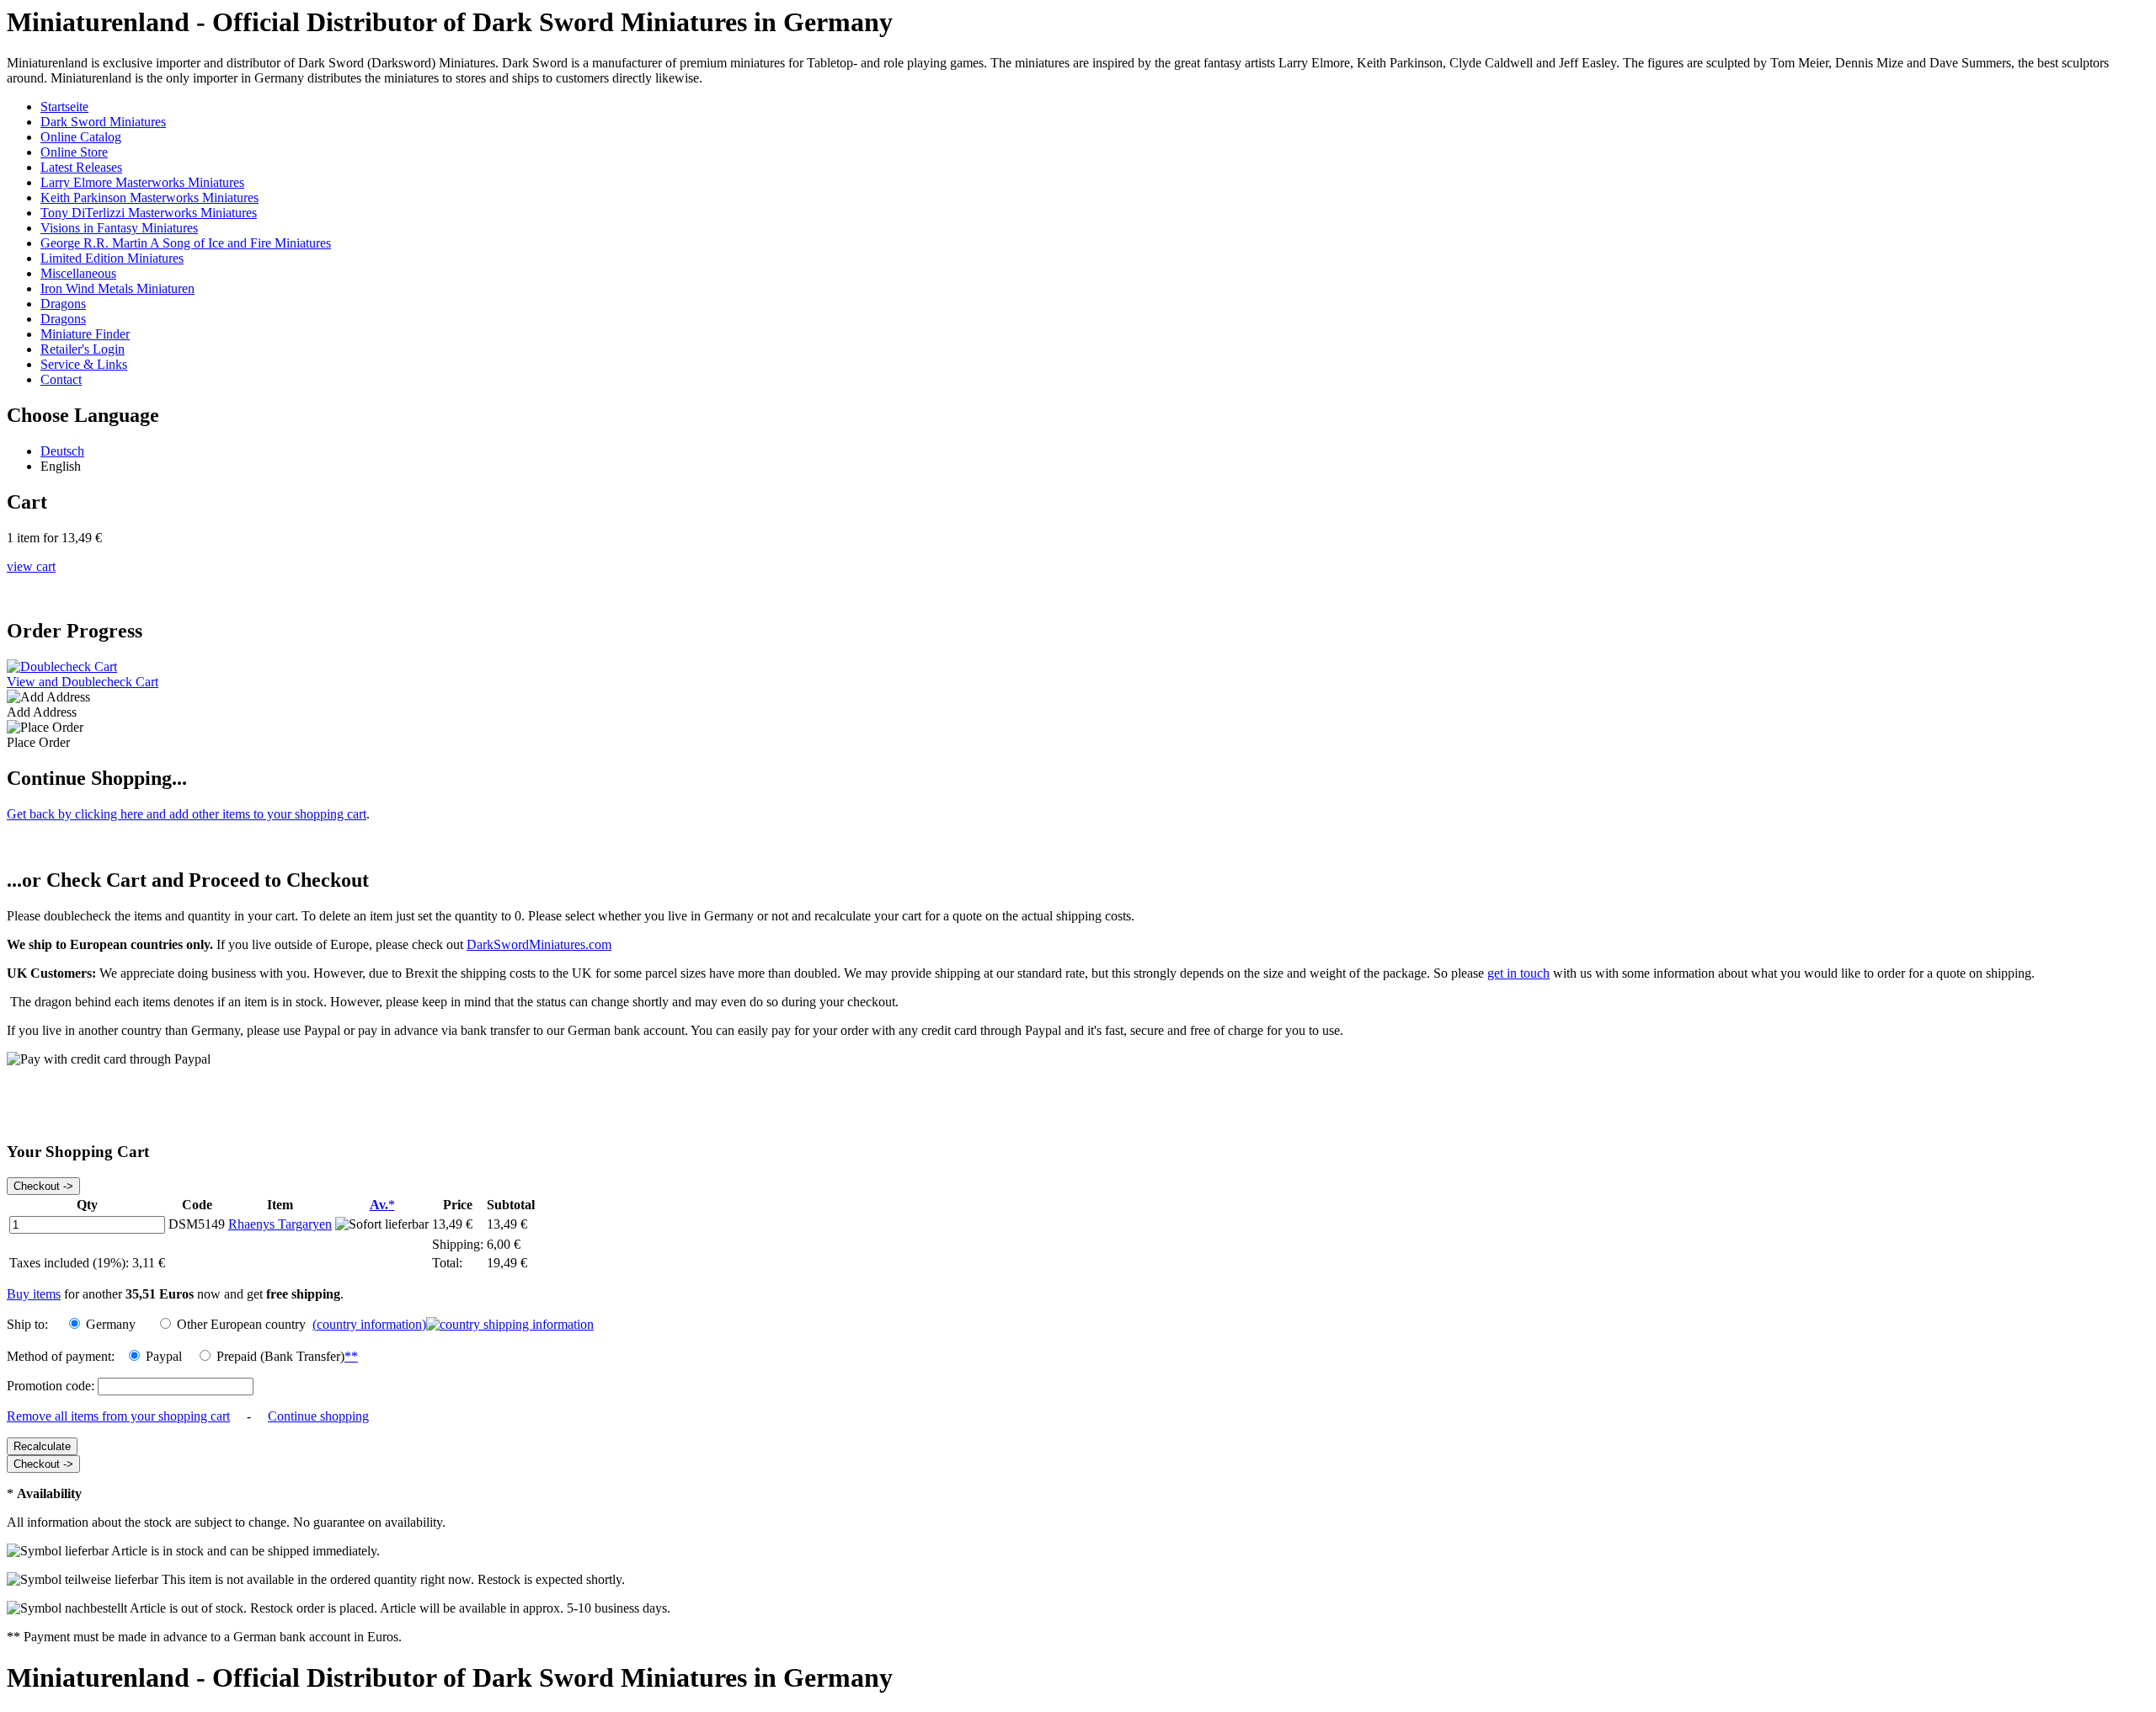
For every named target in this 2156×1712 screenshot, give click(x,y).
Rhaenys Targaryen (280, 1224)
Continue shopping (318, 1416)
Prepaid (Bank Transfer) (287, 1356)
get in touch (1518, 973)
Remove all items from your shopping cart (118, 1416)
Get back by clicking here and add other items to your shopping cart (187, 814)
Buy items (34, 1294)
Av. (382, 1205)
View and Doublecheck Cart (83, 682)
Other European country (245, 1324)
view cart (31, 566)
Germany (111, 1324)
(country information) (369, 1324)
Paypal (164, 1356)
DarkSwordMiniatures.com (539, 944)
